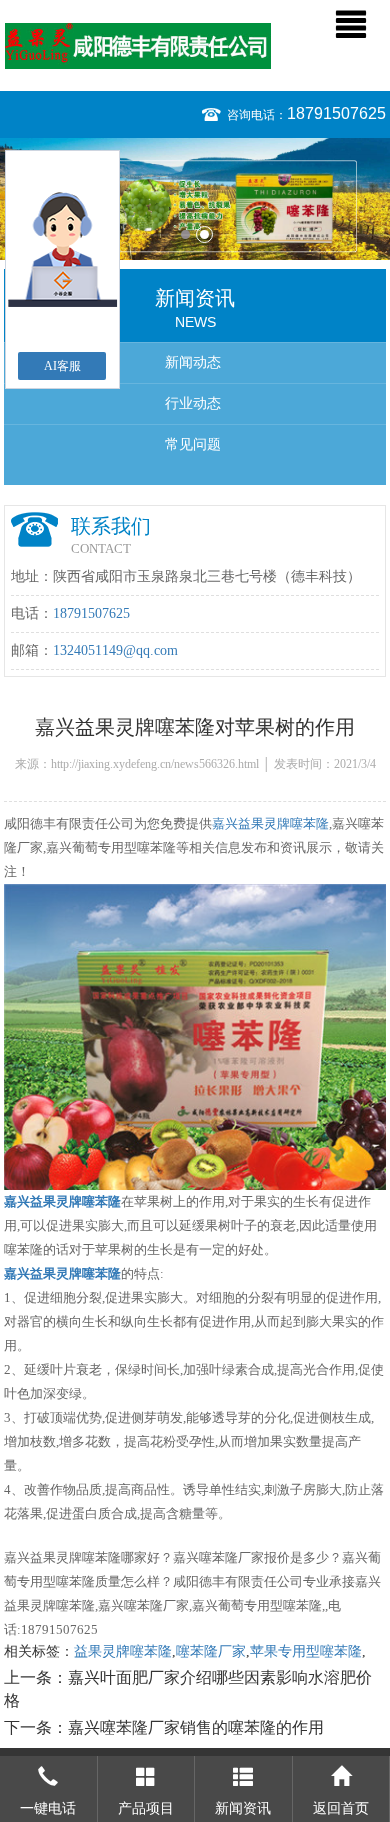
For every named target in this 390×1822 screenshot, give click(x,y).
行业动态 (193, 403)
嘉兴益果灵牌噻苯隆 (270, 823)
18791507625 (336, 113)
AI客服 (62, 366)
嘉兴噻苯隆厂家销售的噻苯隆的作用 (196, 1727)
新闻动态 (193, 362)
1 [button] (185, 234)
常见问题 (193, 444)
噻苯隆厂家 (211, 1651)
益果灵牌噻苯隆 (123, 1651)
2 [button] (204, 234)
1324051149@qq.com (115, 650)
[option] (195, 199)
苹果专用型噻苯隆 (306, 1651)
